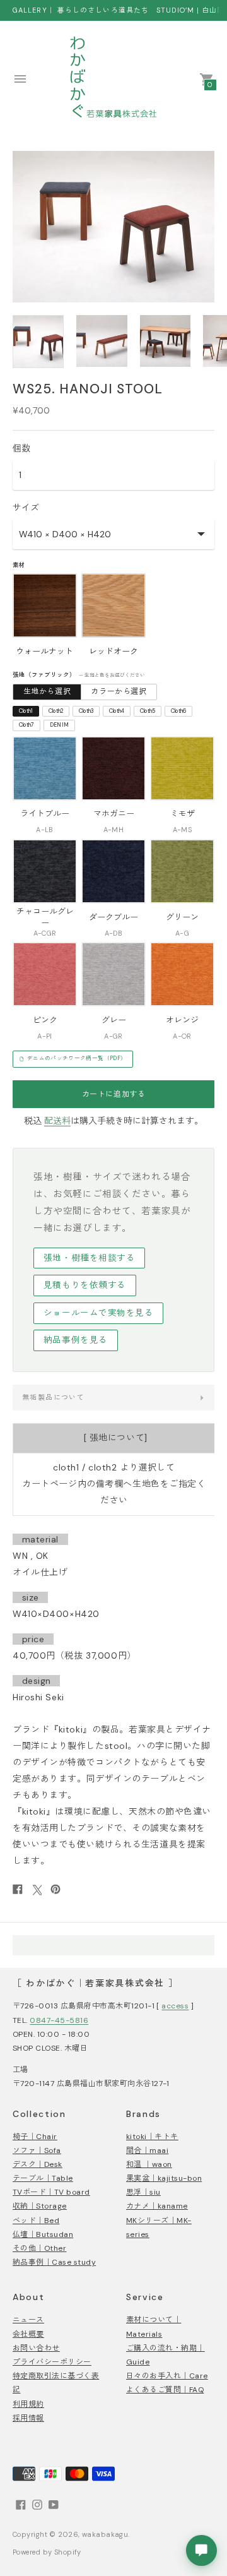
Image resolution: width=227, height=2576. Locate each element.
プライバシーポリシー (52, 2362)
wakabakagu (105, 2534)
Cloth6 (179, 711)
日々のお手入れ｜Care (167, 2376)
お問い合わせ (36, 2348)
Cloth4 (117, 711)
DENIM (60, 725)
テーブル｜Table (43, 2178)
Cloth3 (86, 711)
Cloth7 (27, 725)
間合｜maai (147, 2150)
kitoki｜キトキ (152, 2137)
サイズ (26, 508)
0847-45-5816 (59, 2020)
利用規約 (28, 2404)
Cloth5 (148, 711)
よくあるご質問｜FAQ (165, 2390)
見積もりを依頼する (85, 1285)
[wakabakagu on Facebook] (21, 2504)
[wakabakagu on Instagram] (37, 2504)
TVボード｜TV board (51, 2192)
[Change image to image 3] (166, 341)
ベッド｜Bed (36, 2221)
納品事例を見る (76, 1340)
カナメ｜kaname (157, 2206)
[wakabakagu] (113, 79)
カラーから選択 (119, 691)
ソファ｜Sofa (37, 2150)
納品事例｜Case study (54, 2262)
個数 (21, 448)
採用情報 (28, 2418)
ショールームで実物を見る (99, 1313)
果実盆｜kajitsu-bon (164, 2178)
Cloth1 (26, 711)
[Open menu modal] (20, 79)
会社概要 (28, 2334)
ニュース (28, 2320)
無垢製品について (53, 1397)
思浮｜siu (143, 2192)
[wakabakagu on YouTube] (54, 2504)
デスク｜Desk (38, 2164)
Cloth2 (56, 711)
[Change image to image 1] (38, 342)
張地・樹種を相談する (89, 1258)
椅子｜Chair (35, 2137)
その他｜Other (39, 2248)
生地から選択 (47, 691)
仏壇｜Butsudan (43, 2234)
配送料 (57, 1121)
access (175, 2006)
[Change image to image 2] (102, 341)
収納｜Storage (40, 2206)
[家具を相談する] (201, 2550)
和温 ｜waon (149, 2164)
